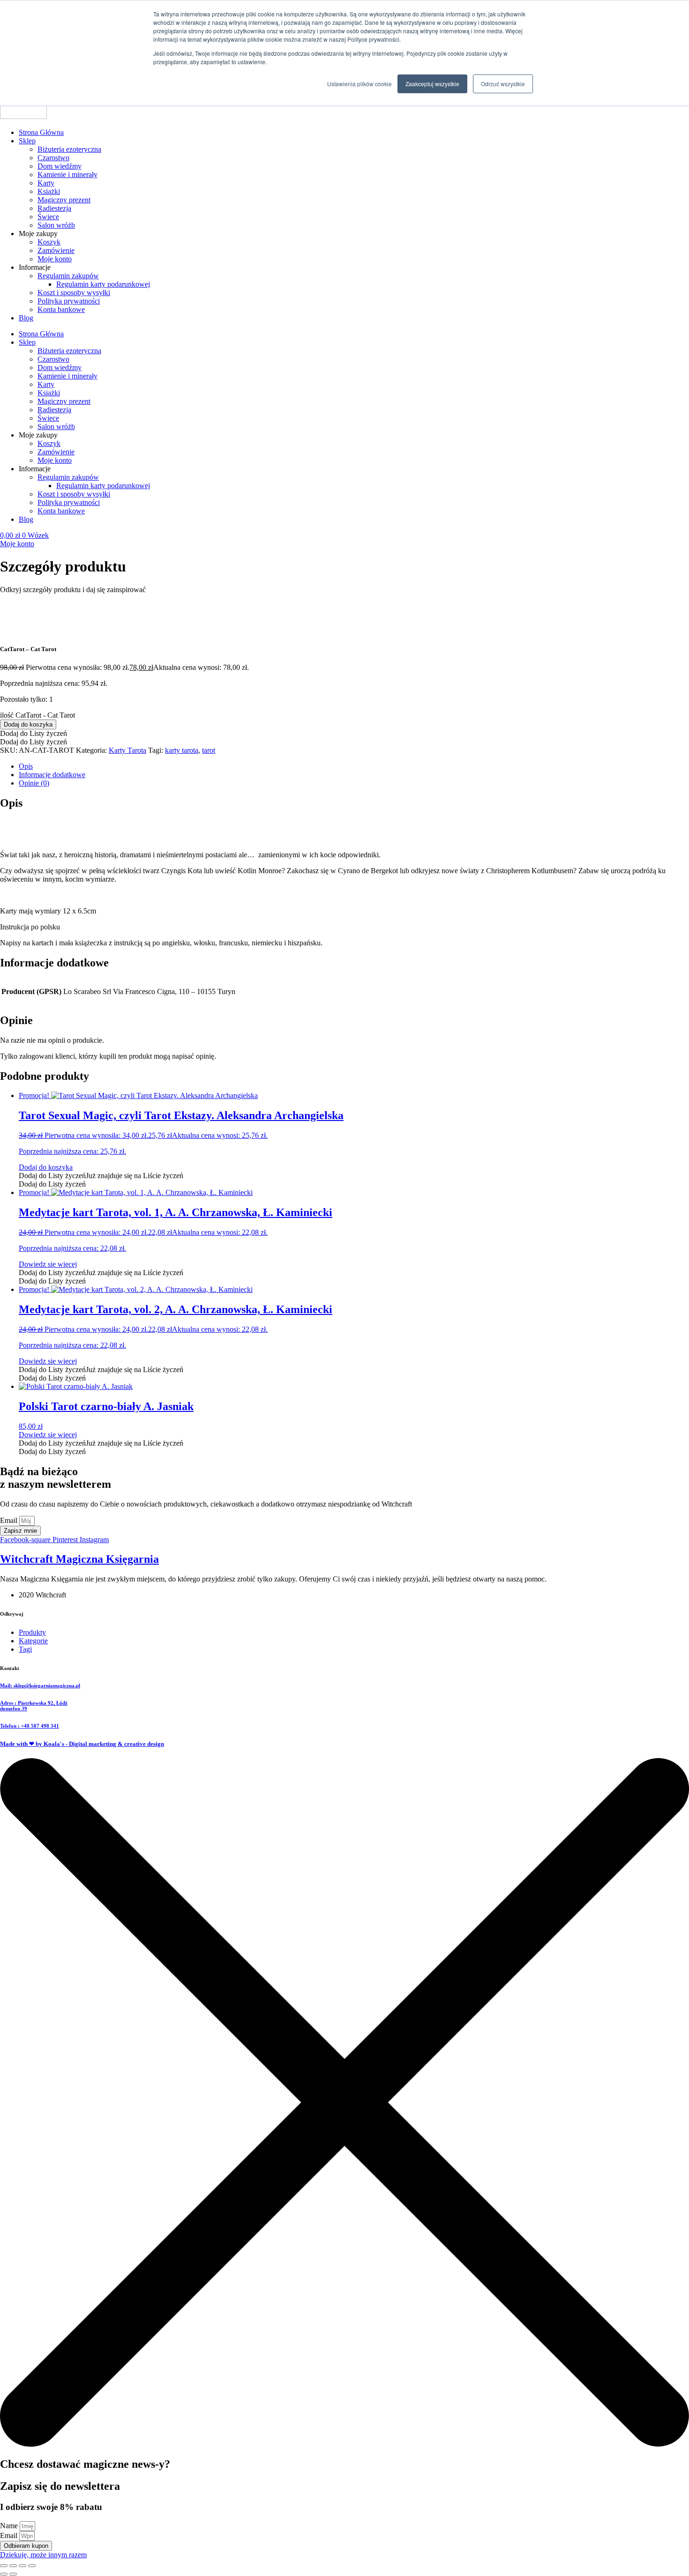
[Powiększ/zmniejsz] (4, 2566)
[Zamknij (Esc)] (32, 2566)
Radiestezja (54, 208)
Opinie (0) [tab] (34, 783)
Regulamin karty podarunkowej (103, 284)
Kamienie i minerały (67, 174)
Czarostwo (53, 158)
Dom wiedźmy (60, 166)
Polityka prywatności (69, 301)
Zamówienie (56, 250)
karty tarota (182, 750)
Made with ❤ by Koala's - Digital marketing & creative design (82, 1744)
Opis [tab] (26, 766)
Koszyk (49, 242)
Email (10, 1520)
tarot (209, 750)
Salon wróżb (56, 225)
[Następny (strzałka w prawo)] (13, 2574)
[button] (34, 733)
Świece (48, 217)
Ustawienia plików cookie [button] (359, 84)
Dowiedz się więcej (48, 1264)
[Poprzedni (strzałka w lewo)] (4, 2574)
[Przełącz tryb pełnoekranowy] (13, 2566)
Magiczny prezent (64, 200)
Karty (46, 183)
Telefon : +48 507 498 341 (30, 1726)
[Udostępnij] (22, 2566)
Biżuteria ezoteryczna (69, 149)
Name (10, 2526)
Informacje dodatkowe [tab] (52, 775)
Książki (49, 191)
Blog (26, 318)
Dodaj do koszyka (28, 724)
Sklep (27, 141)
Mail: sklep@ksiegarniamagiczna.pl (40, 1685)
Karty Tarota (127, 750)
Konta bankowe (61, 309)
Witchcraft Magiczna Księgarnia (79, 1559)
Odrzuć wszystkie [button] (503, 84)
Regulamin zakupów (68, 276)
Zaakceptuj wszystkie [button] (432, 84)
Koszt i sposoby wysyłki (74, 293)
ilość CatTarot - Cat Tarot (37, 715)
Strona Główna (41, 132)
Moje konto (55, 259)
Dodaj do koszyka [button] (46, 1167)
